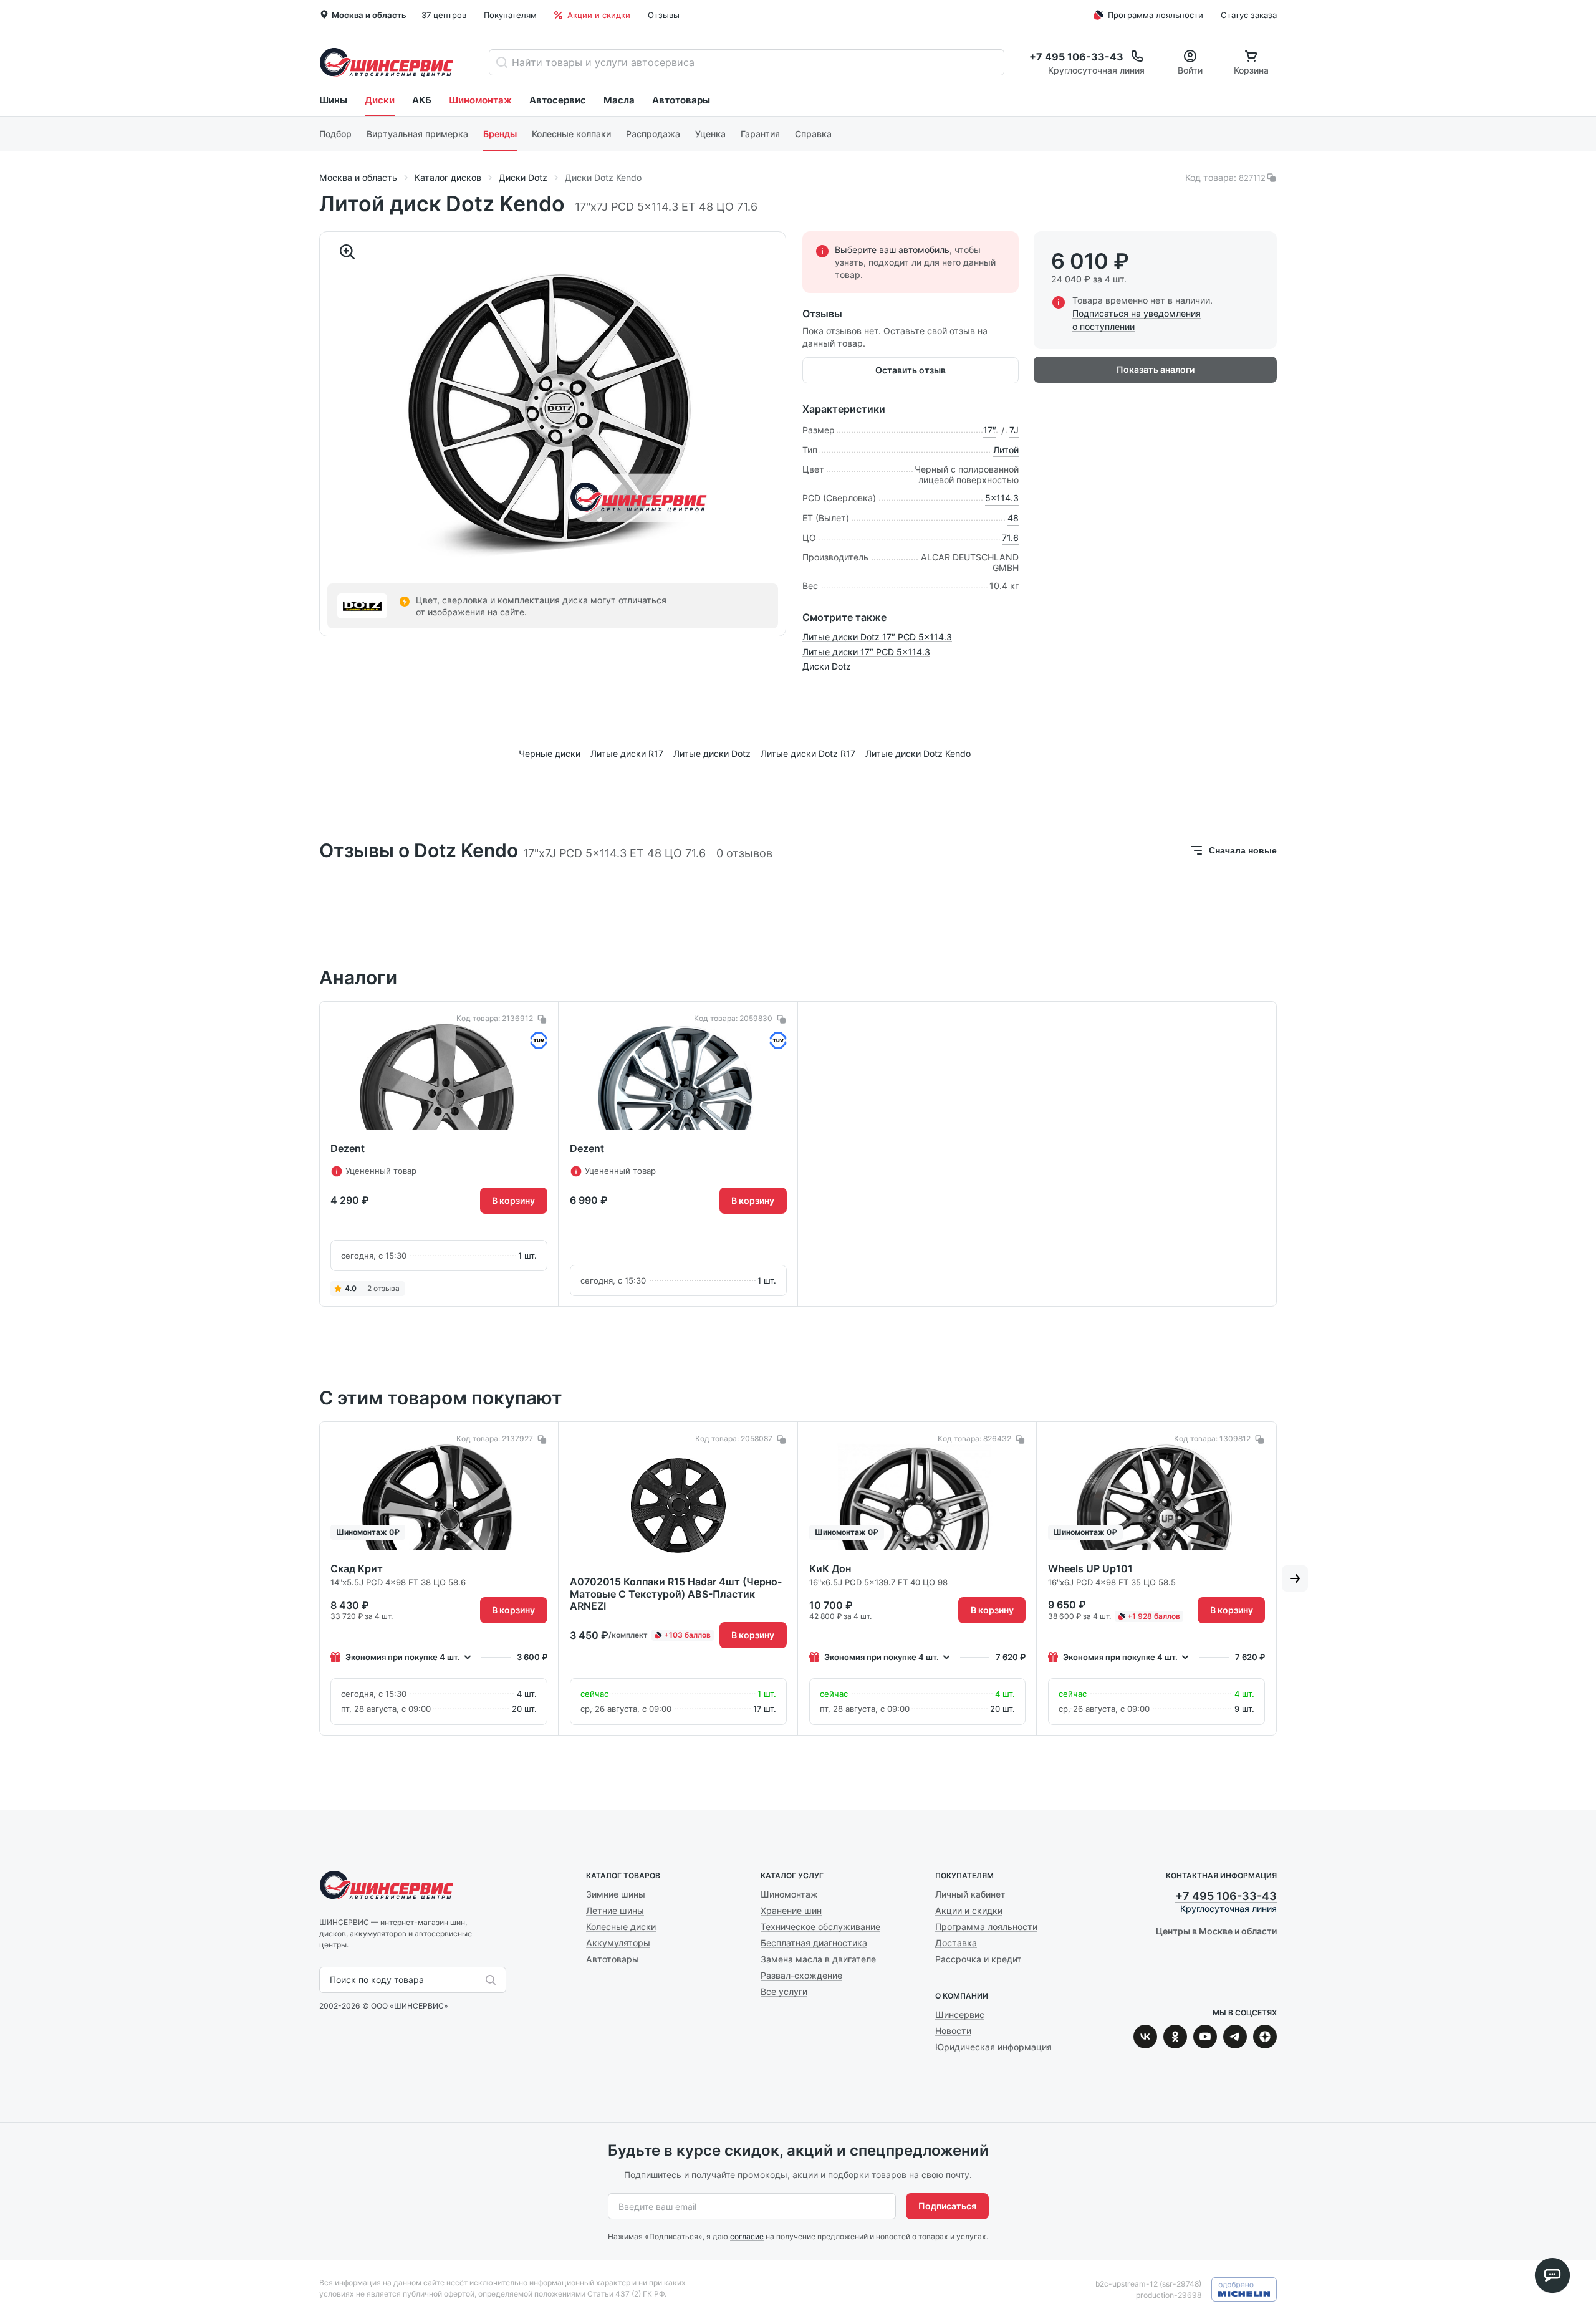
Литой (1006, 450)
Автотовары (681, 100)
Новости (953, 2031)
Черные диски (550, 753)
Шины (333, 100)
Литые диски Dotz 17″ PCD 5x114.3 (877, 637)
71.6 (1010, 538)
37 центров (444, 15)
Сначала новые (1243, 850)
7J (1014, 430)
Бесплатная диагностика (814, 1943)
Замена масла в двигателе (818, 1959)
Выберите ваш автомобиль (892, 250)
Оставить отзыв (911, 370)
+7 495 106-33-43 (1226, 1896)
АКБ (422, 100)
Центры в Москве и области (1216, 1931)
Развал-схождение (801, 1975)
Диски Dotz (827, 666)
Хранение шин (791, 1910)
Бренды (500, 134)
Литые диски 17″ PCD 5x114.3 (866, 652)
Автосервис (558, 100)
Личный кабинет (970, 1894)
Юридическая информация (993, 2047)
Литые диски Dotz (712, 753)
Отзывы (664, 15)
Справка (813, 134)
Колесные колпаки (571, 134)
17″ (990, 430)
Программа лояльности (1156, 15)
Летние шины (615, 1910)
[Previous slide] (301, 1154)
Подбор (335, 134)
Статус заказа (1249, 15)
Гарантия (760, 134)
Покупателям (510, 15)
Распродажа (653, 134)
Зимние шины (616, 1894)
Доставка (956, 1943)
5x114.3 (1002, 498)
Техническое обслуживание (820, 1927)
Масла (619, 100)
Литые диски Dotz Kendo (918, 753)
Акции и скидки (599, 15)
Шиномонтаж (480, 100)
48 (1013, 518)
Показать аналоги (1156, 369)
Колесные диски (621, 1927)
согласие (747, 2236)
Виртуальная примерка (417, 134)
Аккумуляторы (618, 1943)
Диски (380, 100)
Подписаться (947, 2206)
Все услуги (784, 1991)
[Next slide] (1295, 1154)
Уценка (710, 134)
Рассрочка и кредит (978, 1959)
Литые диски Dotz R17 (808, 753)
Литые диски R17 (627, 753)
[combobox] (331, 1980)
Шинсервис (387, 62)
